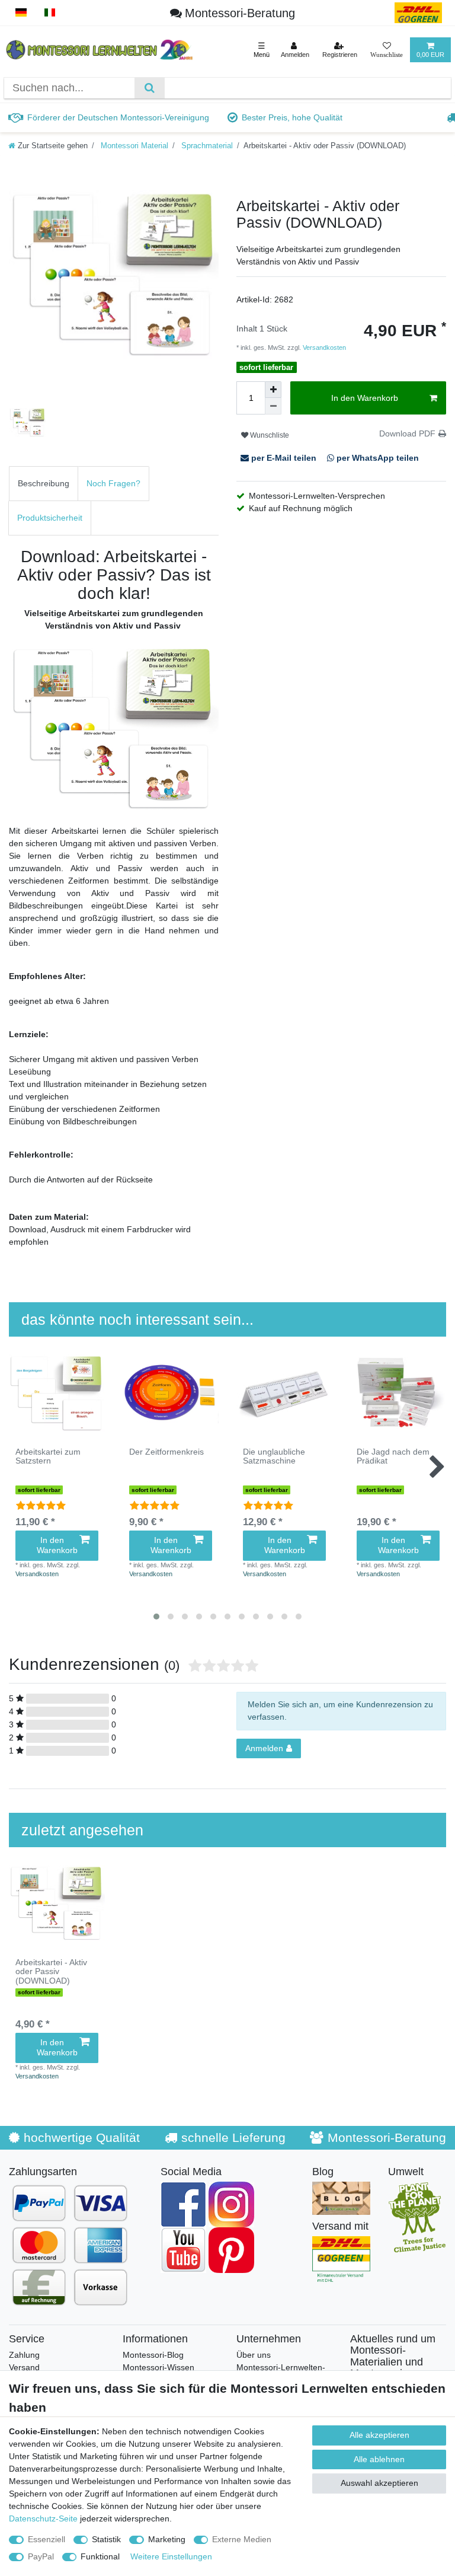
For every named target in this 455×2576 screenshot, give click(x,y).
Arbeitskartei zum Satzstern (48, 1456)
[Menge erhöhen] (273, 390)
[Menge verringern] (273, 406)
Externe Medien (242, 2539)
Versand (24, 2367)
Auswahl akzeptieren (379, 2483)
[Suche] (150, 88)
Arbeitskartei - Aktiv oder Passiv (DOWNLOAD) (51, 1972)
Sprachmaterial (206, 146)
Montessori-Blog (153, 2355)
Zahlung (24, 2355)
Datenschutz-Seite (43, 2518)
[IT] (50, 13)
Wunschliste (269, 435)
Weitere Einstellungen (171, 2556)
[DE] (21, 13)
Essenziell (47, 2539)
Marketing (167, 2539)
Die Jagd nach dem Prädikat (393, 1456)
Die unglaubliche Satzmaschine (274, 1456)
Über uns (254, 2355)
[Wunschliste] (387, 50)
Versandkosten (323, 347)
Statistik (106, 2539)
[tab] (44, 484)
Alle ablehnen (379, 2459)
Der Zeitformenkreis (166, 1452)
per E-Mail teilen (284, 458)
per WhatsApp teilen (377, 458)
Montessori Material (133, 146)
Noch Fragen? (113, 483)
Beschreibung (44, 483)
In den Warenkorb (365, 398)
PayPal (41, 2556)
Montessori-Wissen (158, 2367)
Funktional (100, 2556)
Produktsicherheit (50, 518)
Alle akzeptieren (379, 2435)
